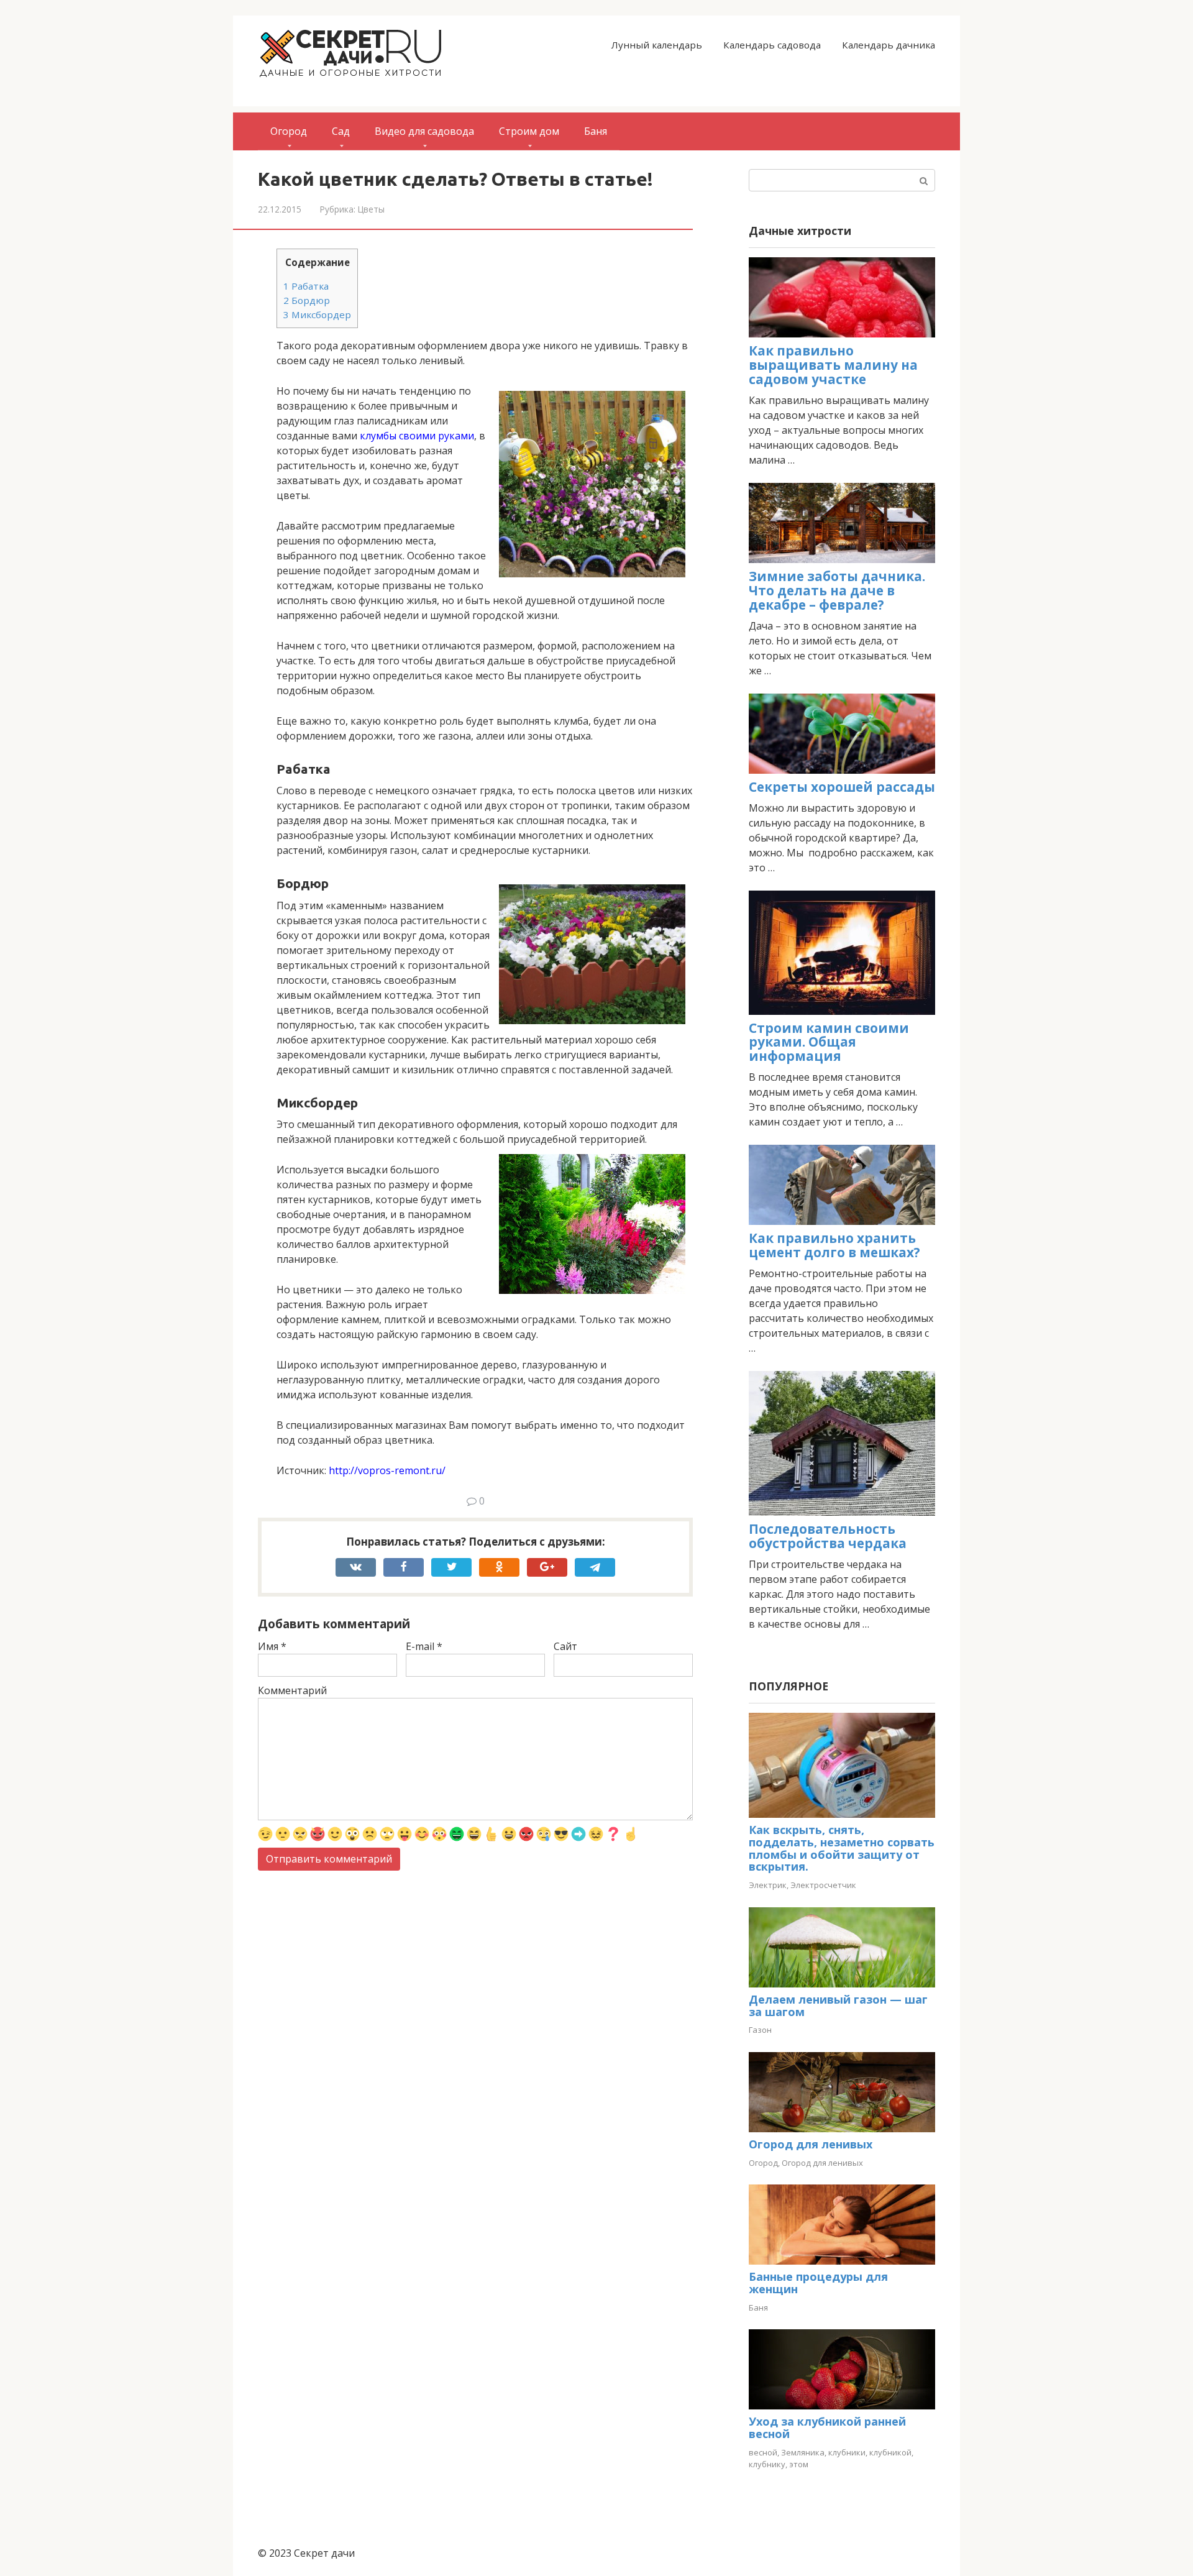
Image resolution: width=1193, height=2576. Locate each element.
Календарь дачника (889, 45)
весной (763, 2452)
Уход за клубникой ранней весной (827, 2427)
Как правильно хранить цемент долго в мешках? (834, 1245)
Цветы (371, 209)
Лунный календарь (657, 45)
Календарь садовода (772, 45)
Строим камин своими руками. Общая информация (829, 1042)
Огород (289, 131)
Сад (341, 131)
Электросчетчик (823, 1885)
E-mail (424, 1646)
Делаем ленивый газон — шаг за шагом (838, 2005)
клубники (847, 2452)
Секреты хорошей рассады (842, 787)
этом (799, 2464)
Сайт (565, 1646)
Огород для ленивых (811, 2144)
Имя (272, 1646)
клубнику (767, 2464)
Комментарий (292, 1690)
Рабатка (306, 286)
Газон (760, 2030)
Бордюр (307, 300)
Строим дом (529, 131)
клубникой (890, 2452)
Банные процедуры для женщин (818, 2283)
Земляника (803, 2452)
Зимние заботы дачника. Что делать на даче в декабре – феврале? (837, 590)
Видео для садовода (424, 131)
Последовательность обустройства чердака (828, 1536)
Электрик (768, 1885)
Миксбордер (317, 314)
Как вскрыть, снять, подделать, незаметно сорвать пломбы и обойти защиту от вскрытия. (842, 1848)
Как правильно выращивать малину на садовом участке (833, 365)
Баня (596, 131)
